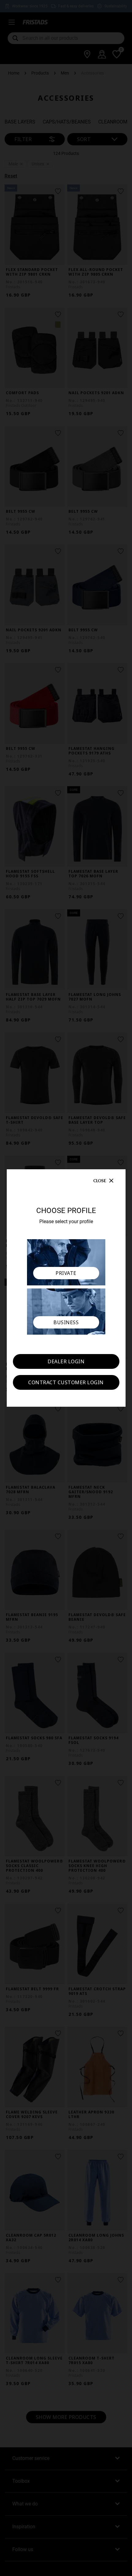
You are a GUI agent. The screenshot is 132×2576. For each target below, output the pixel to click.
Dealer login (66, 1361)
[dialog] (66, 1288)
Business (66, 1322)
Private (66, 1273)
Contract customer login (66, 1382)
